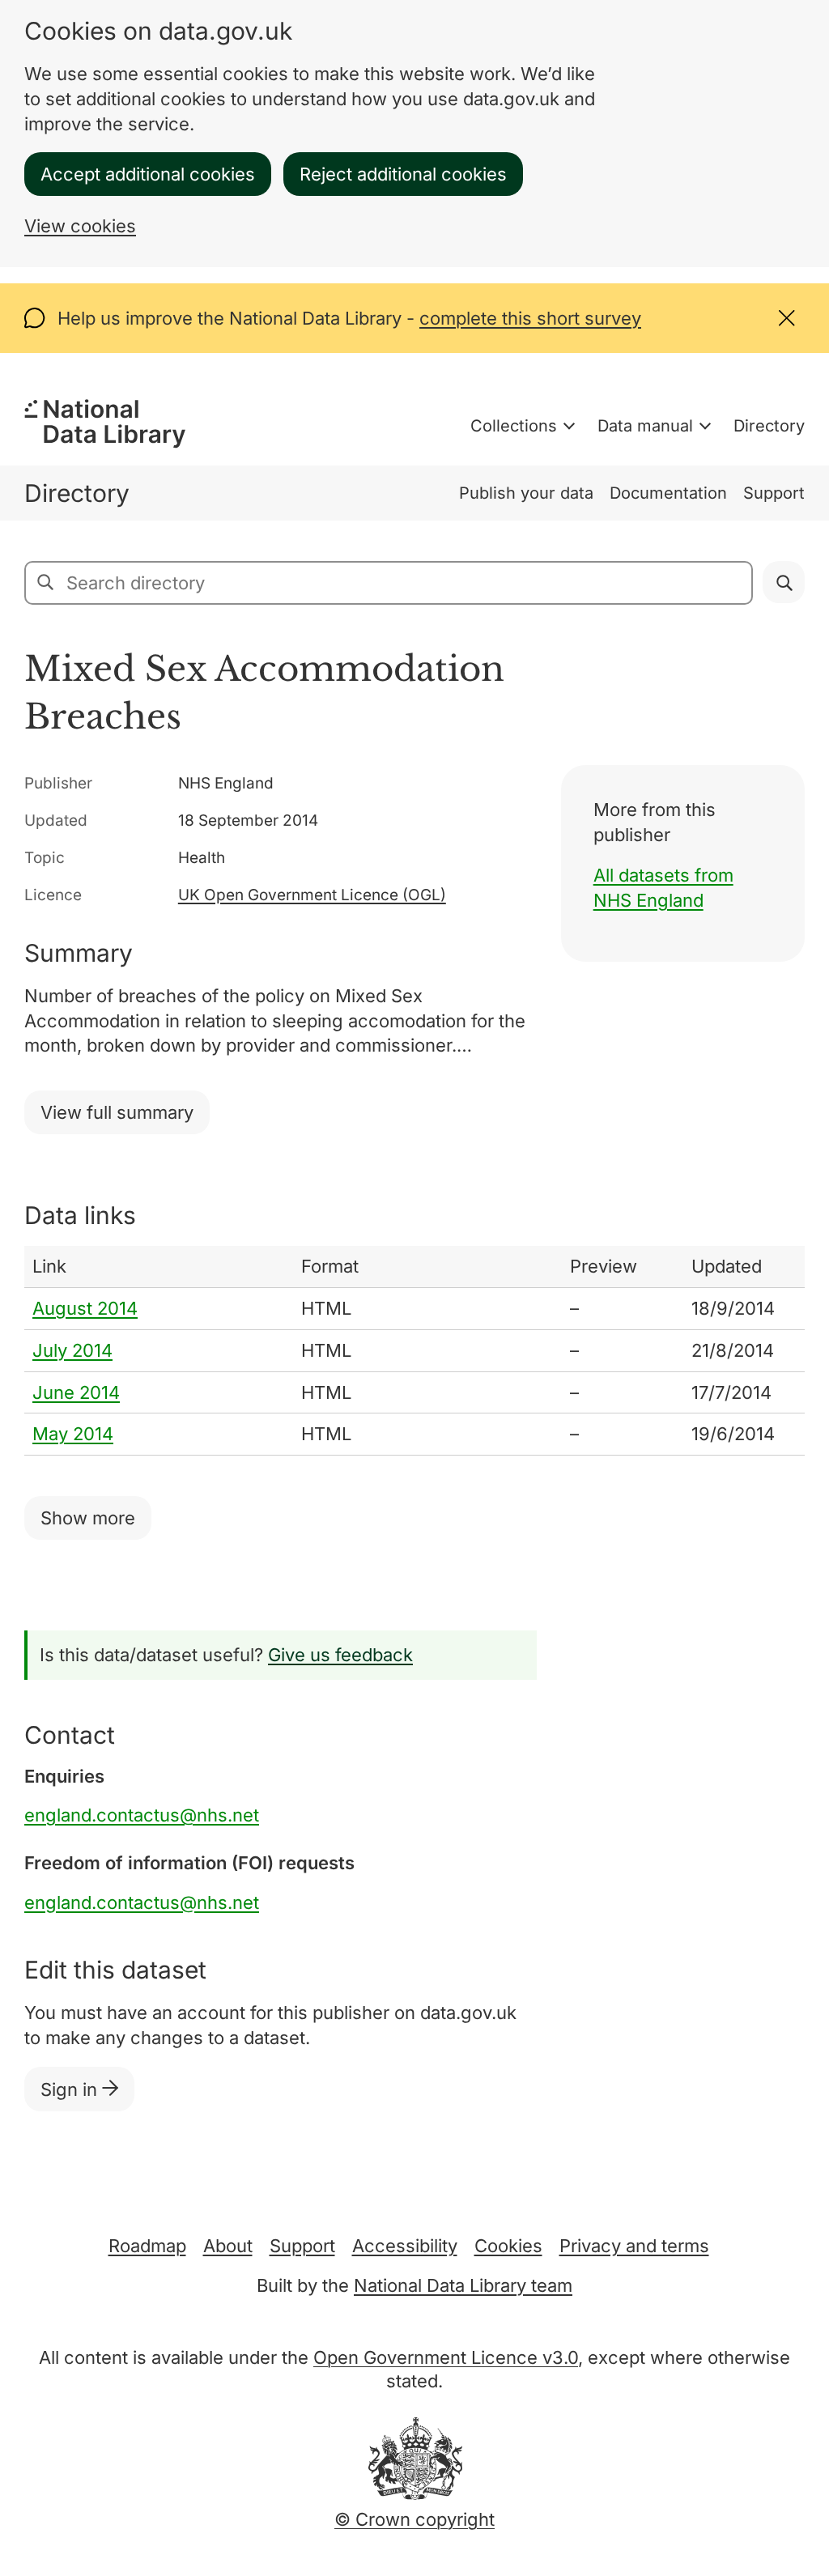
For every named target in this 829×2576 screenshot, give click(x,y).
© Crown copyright (414, 2519)
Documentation (668, 493)
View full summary (117, 1112)
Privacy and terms (634, 2246)
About (228, 2246)
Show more (88, 1518)
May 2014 (73, 1434)
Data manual (645, 426)
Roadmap (147, 2246)
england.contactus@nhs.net (142, 1815)
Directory (769, 426)
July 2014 (72, 1350)
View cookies (80, 226)
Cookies (508, 2246)
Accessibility (405, 2246)
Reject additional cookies (403, 174)
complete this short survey (530, 318)
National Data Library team (463, 2285)
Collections (514, 426)
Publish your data (526, 493)
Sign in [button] (71, 2089)
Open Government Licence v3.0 (446, 2357)
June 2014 (76, 1392)
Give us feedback (340, 1655)
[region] (414, 1351)
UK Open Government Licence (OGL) (312, 895)
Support (774, 493)
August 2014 (85, 1308)
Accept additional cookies (148, 174)
